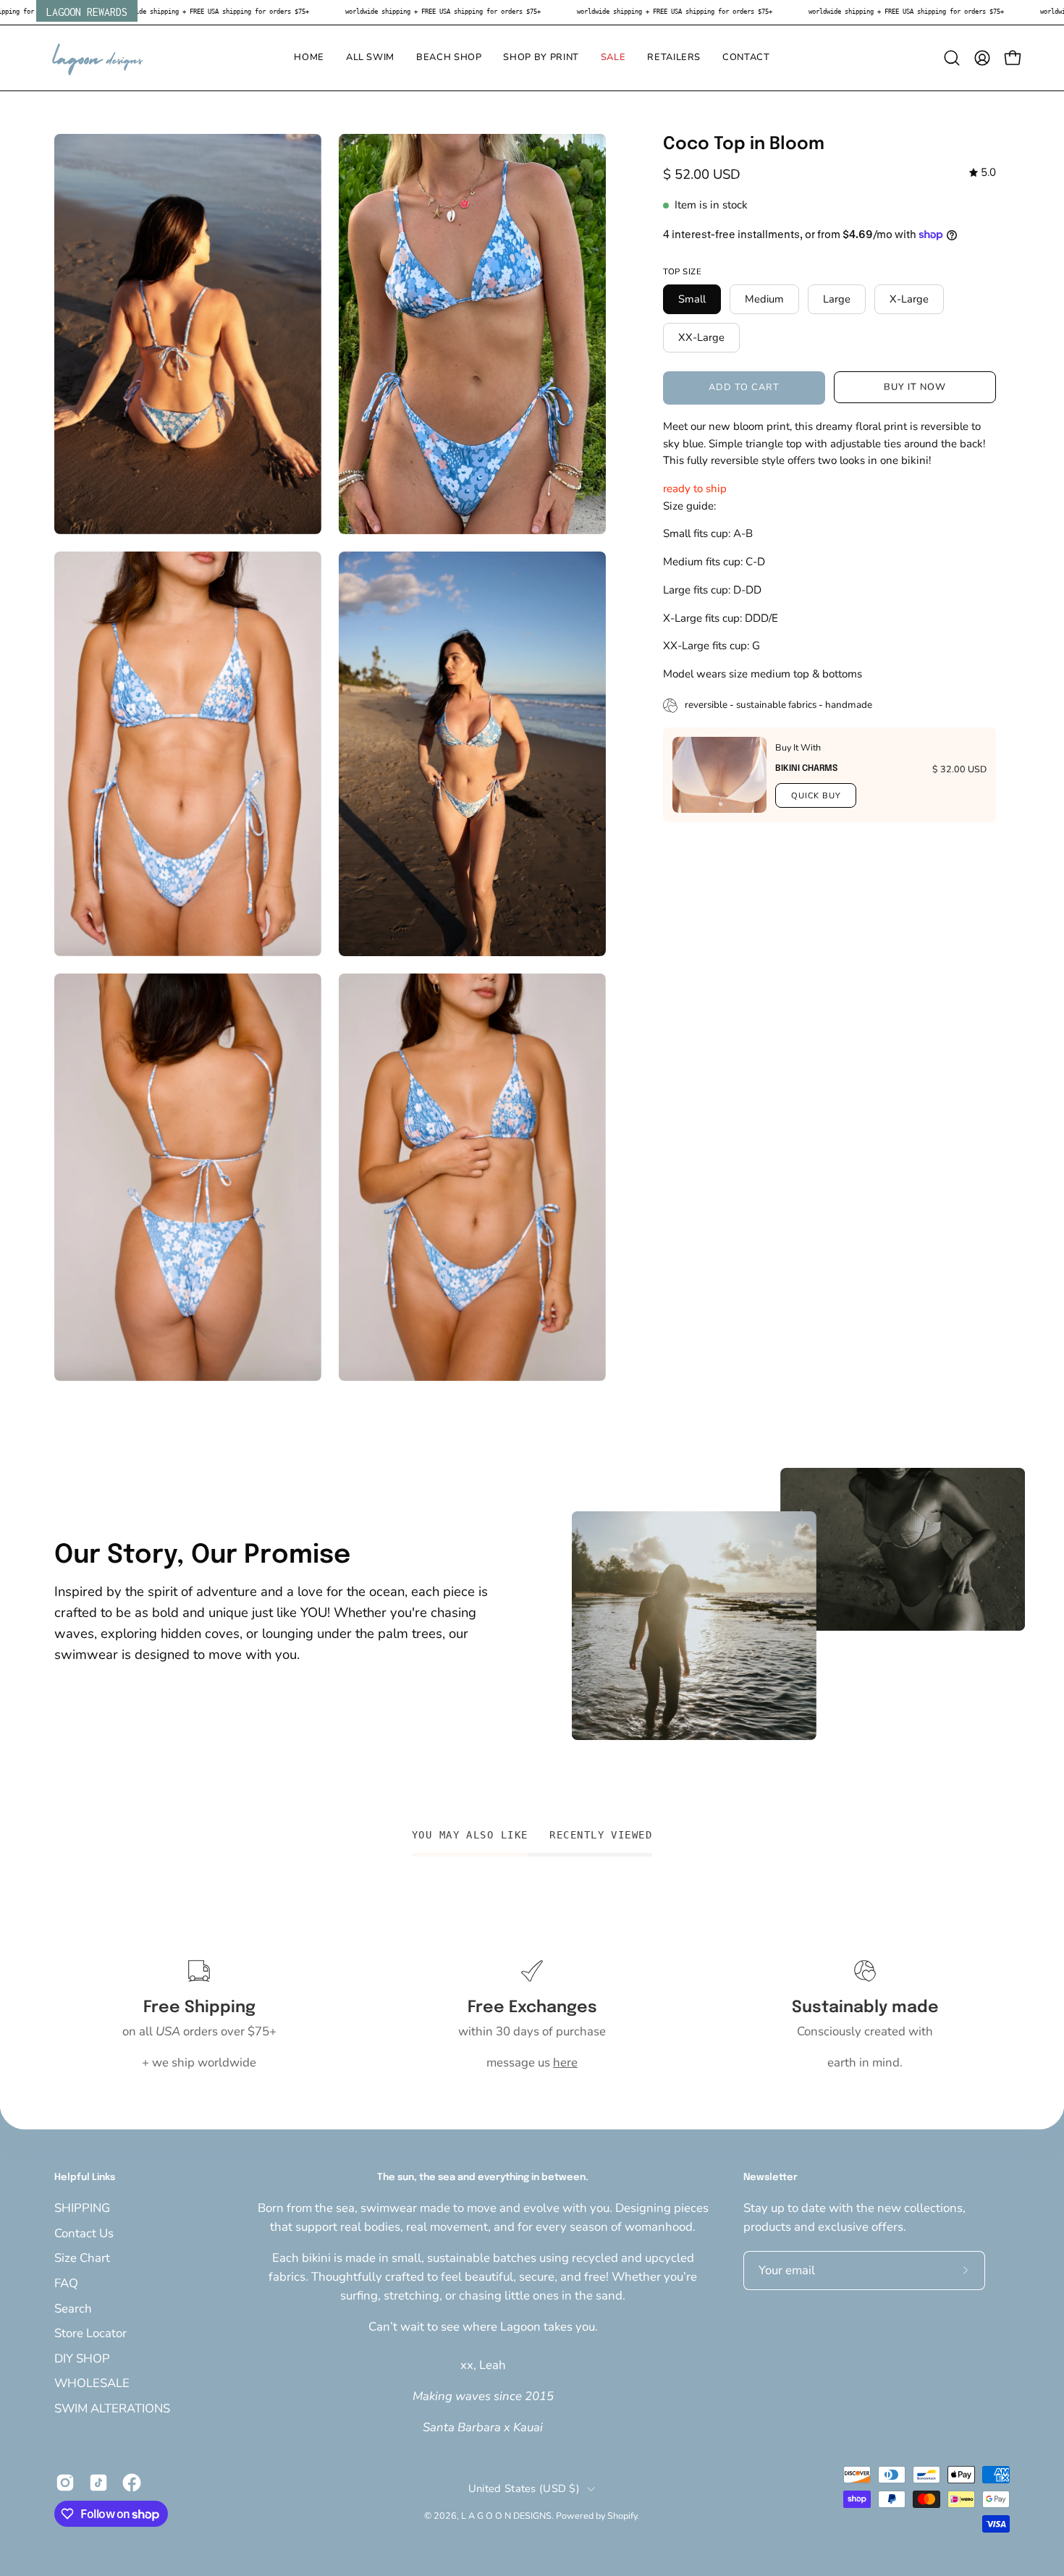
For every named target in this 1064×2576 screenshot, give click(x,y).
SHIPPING (82, 2208)
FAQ (66, 2282)
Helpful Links (85, 2178)
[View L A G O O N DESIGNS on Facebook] (132, 2483)
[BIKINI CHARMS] (719, 775)
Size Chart (82, 2258)
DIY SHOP (82, 2358)
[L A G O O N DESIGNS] (98, 58)
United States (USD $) (524, 2488)
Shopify (622, 2516)
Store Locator (90, 2333)
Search (73, 2308)
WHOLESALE (92, 2383)
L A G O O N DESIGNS (506, 2516)
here (565, 2062)
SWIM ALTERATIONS (112, 2408)
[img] (983, 173)
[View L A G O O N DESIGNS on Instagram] (65, 2483)
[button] (370, 58)
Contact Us (84, 2233)
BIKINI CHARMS (806, 769)
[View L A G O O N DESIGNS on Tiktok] (98, 2483)
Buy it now (915, 387)
